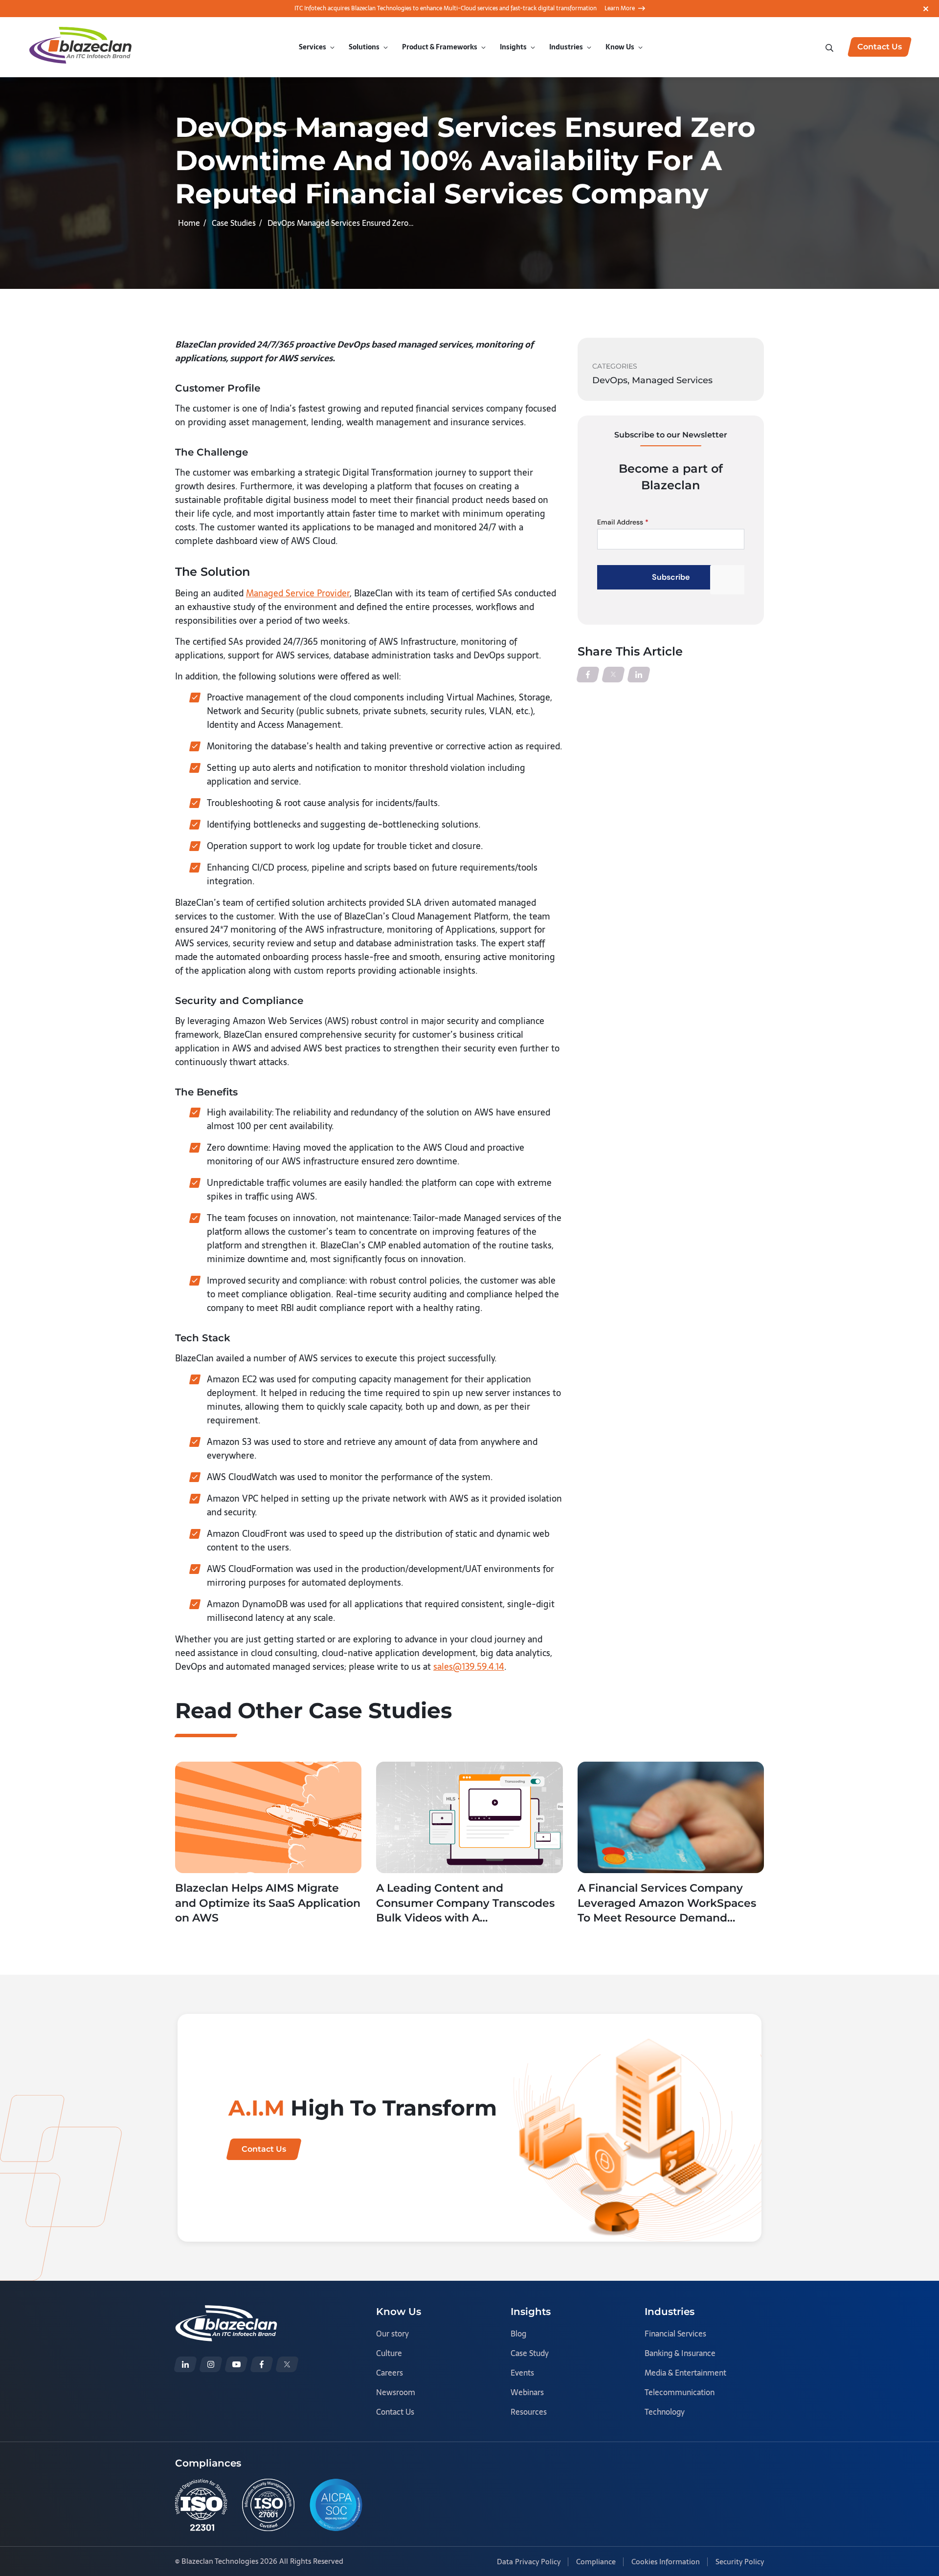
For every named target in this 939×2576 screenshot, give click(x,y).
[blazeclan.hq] (262, 2364)
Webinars (527, 2392)
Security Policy (740, 2562)
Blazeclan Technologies (220, 2561)
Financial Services (675, 2334)
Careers (390, 2373)
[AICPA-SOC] (336, 2505)
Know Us (620, 47)
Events (522, 2373)
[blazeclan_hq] (287, 2364)
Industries (566, 47)
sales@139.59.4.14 (469, 1667)
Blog (518, 2334)
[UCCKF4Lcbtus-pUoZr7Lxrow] (236, 2364)
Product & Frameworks (440, 47)
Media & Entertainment (685, 2373)
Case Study (530, 2353)
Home (189, 223)
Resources (529, 2412)
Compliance (596, 2562)
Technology (665, 2412)
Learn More (620, 8)
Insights (513, 47)
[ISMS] (268, 2505)
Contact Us (395, 2412)
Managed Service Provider (298, 593)
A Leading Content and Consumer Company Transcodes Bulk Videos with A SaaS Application (465, 1904)
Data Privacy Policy (529, 2562)
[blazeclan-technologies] (185, 2364)
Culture (389, 2353)
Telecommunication (680, 2392)
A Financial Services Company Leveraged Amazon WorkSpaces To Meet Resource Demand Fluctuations (667, 1904)
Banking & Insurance (680, 2353)
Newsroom (396, 2392)
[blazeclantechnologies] (211, 2364)
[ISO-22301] (201, 2505)
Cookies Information (666, 2562)
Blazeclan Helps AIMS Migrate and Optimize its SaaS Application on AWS (268, 1903)
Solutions (364, 47)
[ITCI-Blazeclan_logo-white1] (226, 2312)
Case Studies (234, 223)
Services (313, 47)
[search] (830, 47)
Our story (392, 2334)
